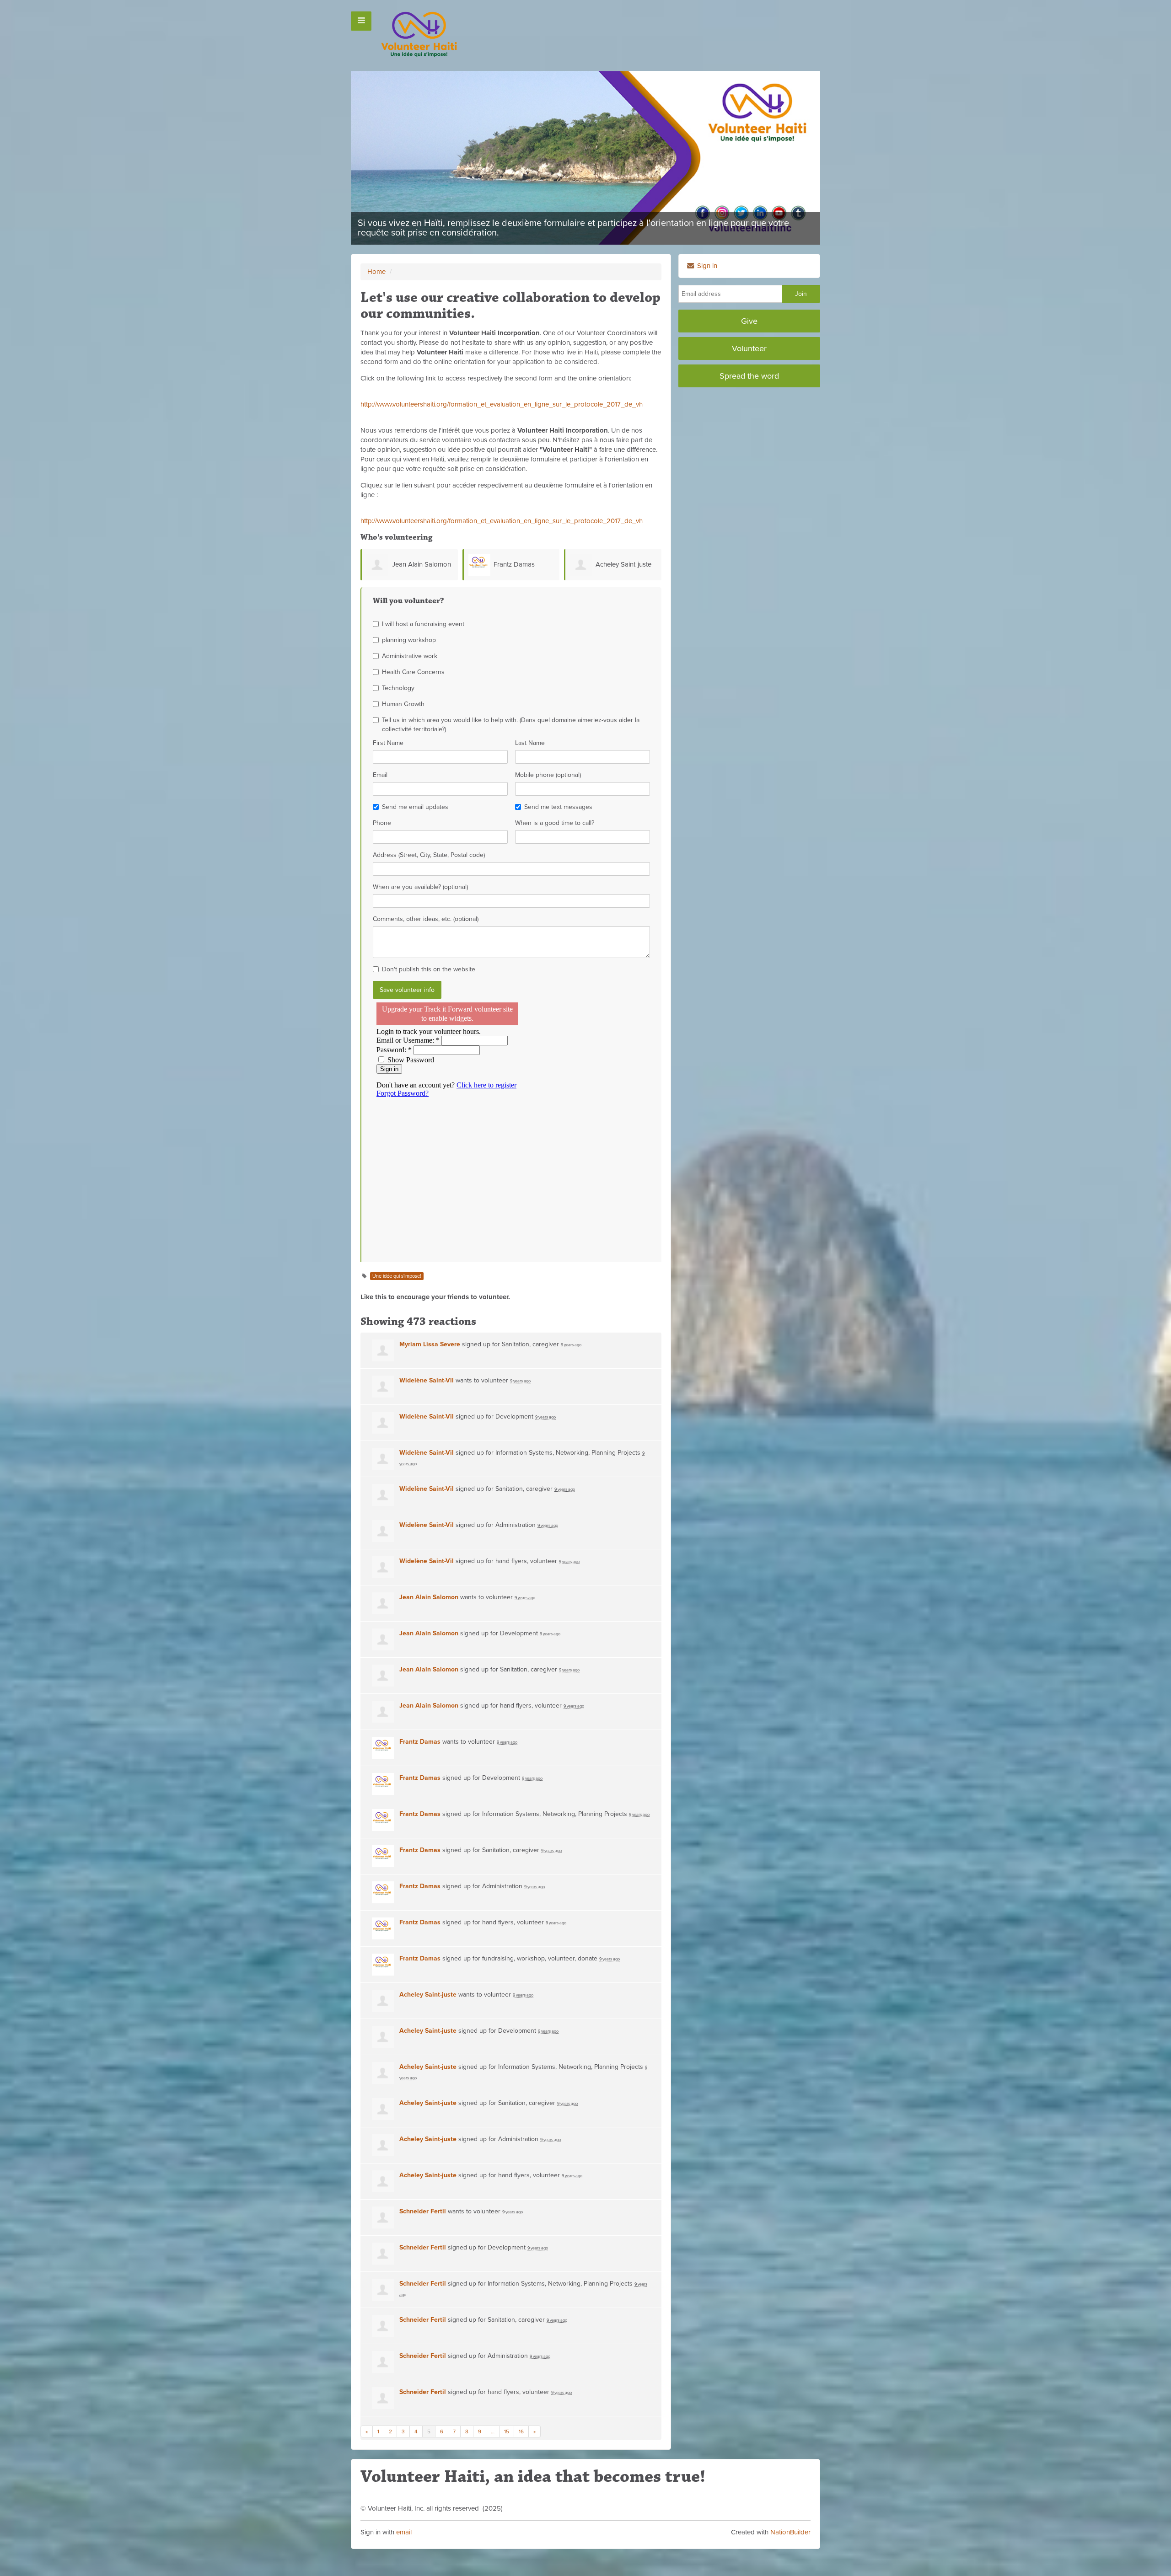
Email (380, 775)
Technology (398, 688)
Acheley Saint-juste (623, 564)
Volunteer (749, 348)
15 (507, 2431)
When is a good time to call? (555, 823)
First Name (388, 743)
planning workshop (409, 640)
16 (521, 2431)
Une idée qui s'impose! (397, 1276)
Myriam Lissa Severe (430, 1344)
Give (749, 321)
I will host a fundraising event (423, 624)
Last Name (530, 743)
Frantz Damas (514, 564)
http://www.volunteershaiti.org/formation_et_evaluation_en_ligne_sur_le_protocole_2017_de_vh (502, 404)
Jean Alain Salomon (422, 564)
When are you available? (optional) (420, 887)
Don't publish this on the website (429, 969)
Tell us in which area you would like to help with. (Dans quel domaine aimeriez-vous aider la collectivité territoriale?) (511, 725)
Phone (382, 823)
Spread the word (749, 376)
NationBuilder (790, 2532)
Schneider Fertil (423, 2211)
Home (376, 272)
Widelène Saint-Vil (427, 1380)
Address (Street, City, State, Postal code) (429, 855)
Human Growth (403, 704)
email (404, 2532)
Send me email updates (415, 807)
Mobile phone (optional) (548, 775)
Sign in (706, 266)
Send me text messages (558, 807)
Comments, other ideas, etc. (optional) (426, 919)
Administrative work (410, 656)
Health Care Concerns (413, 672)
